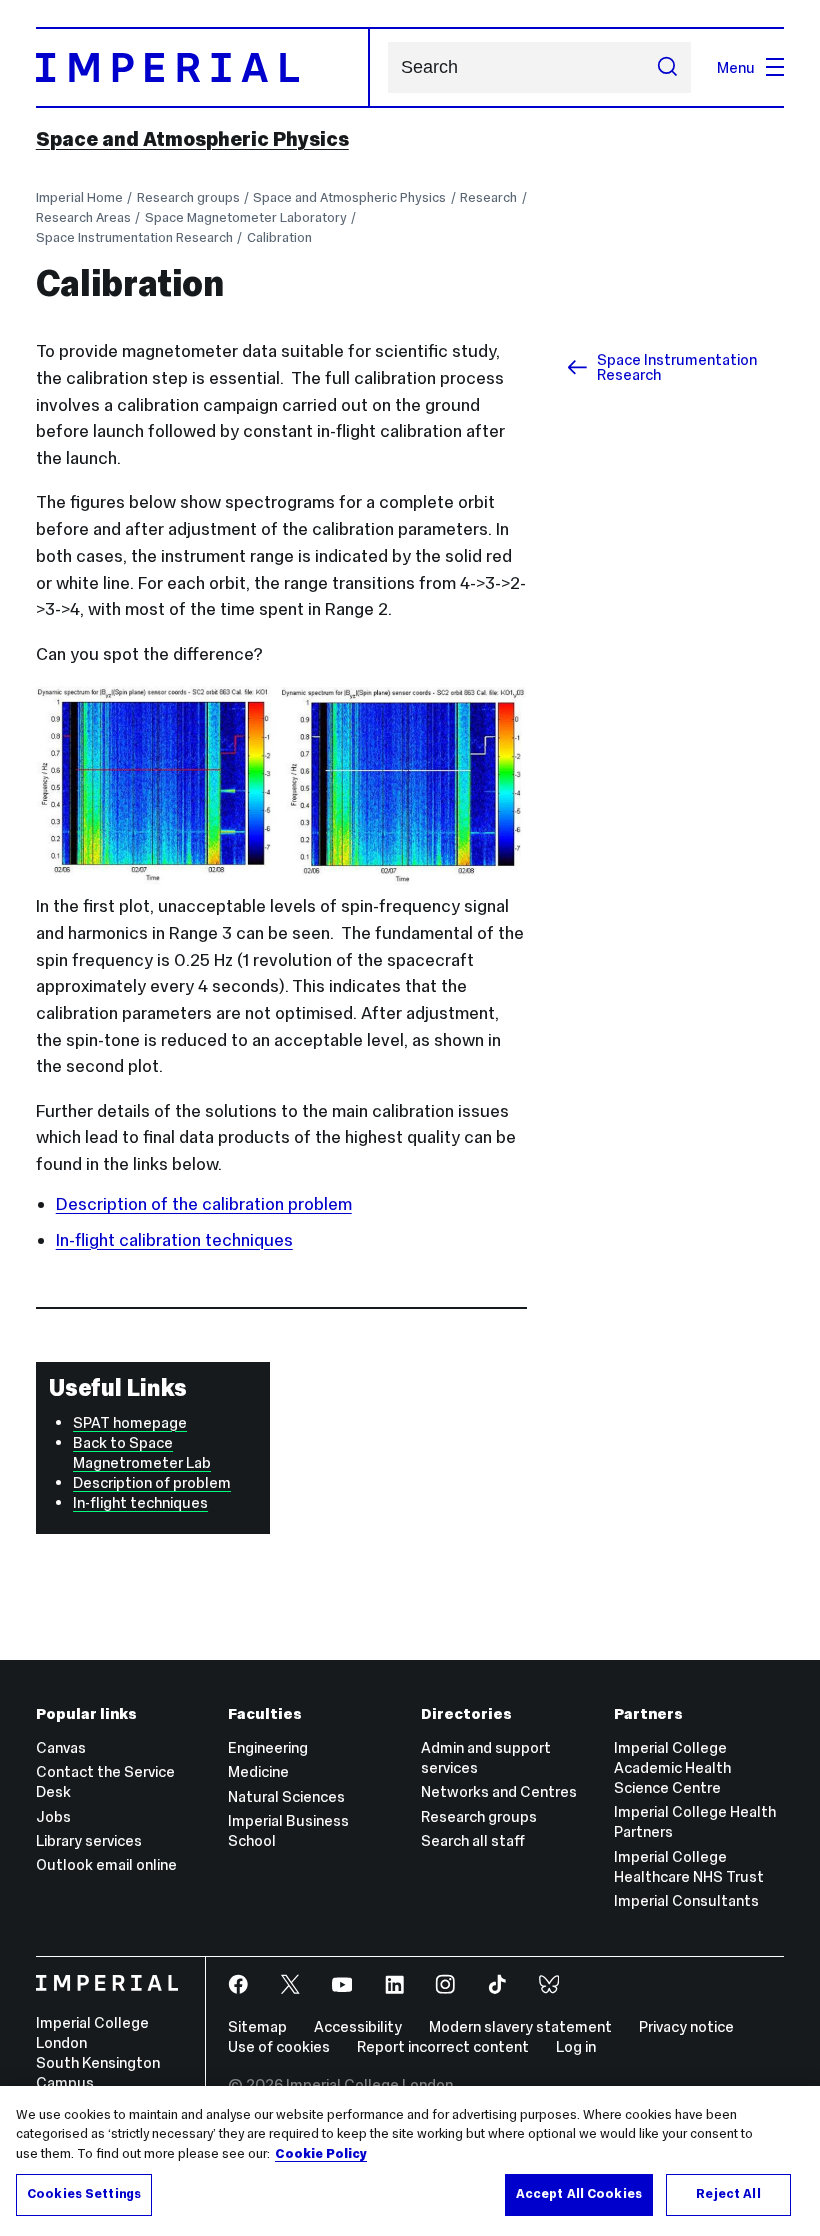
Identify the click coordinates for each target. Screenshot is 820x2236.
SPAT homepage (130, 1422)
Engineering (268, 1747)
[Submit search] (666, 67)
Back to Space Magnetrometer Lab (142, 1452)
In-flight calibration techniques (174, 1240)
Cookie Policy (321, 2154)
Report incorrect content (443, 2046)
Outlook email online (106, 1864)
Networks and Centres (499, 1791)
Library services (89, 1840)
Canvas (61, 1747)
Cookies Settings (84, 2194)
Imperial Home (79, 197)
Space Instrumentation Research (134, 237)
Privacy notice (686, 2026)
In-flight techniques (140, 1502)
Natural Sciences (286, 1796)
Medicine (258, 1771)
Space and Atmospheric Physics (192, 139)
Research (488, 197)
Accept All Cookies (579, 2194)
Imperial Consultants (686, 1900)
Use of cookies (279, 2046)
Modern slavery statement (520, 2026)
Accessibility (358, 2026)
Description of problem (152, 1482)
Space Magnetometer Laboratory (246, 217)
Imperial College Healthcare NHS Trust (689, 1866)
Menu (736, 67)
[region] (410, 2161)
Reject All (728, 2194)
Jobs (53, 1816)
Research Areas (83, 217)
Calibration (279, 237)
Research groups (188, 197)
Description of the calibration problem (204, 1204)
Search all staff (473, 1840)
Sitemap (257, 2026)
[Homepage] (203, 67)
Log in (576, 2046)
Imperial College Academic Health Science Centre (672, 1767)
